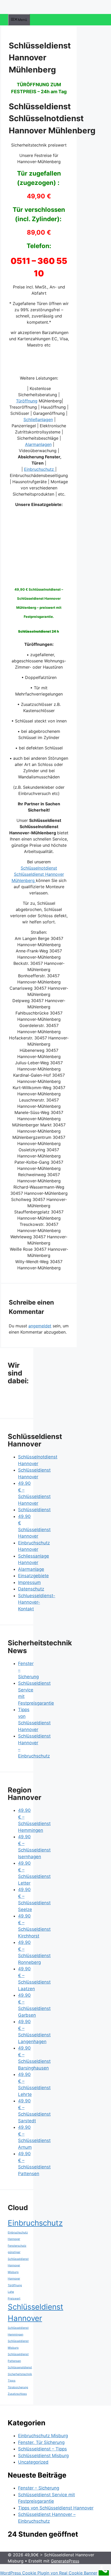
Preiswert (14, 2299)
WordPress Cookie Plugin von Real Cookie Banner (49, 2573)
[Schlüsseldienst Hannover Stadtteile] (41, 576)
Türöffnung (27, 401)
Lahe (11, 2292)
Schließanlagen (38, 419)
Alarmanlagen (38, 444)
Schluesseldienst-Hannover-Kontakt (37, 1602)
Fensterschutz (17, 2246)
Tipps (12, 2381)
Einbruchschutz (40, 469)
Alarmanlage (31, 1569)
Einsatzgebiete (33, 1576)
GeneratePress (65, 2561)
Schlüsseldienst (34, 1510)
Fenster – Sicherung (39, 2488)
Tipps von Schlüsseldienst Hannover (56, 2508)
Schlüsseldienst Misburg (43, 2456)
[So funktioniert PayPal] (39, 368)
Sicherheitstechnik (20, 2374)
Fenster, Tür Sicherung (41, 2442)
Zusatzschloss (17, 2394)
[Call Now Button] (104, 2573)
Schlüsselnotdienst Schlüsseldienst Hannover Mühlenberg (38, 874)
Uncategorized (33, 2462)
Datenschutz (31, 1589)
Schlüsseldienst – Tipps (42, 2449)
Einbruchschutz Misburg (43, 2436)
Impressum (29, 1582)
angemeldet (40, 1326)
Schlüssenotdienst (20, 2367)
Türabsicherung (18, 2387)
